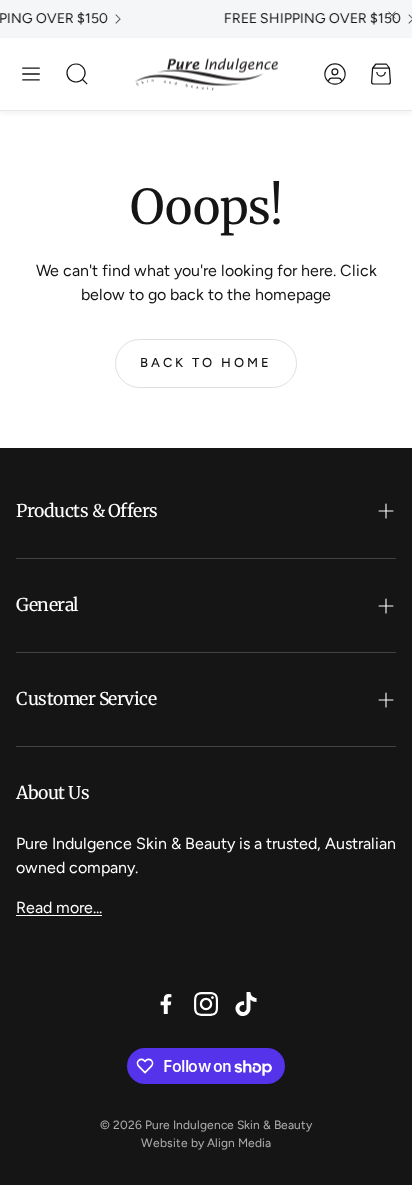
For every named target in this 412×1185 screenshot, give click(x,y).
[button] (31, 74)
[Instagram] (206, 1004)
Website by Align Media (206, 1143)
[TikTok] (246, 1004)
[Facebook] (166, 1004)
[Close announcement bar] (392, 15)
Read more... (59, 907)
